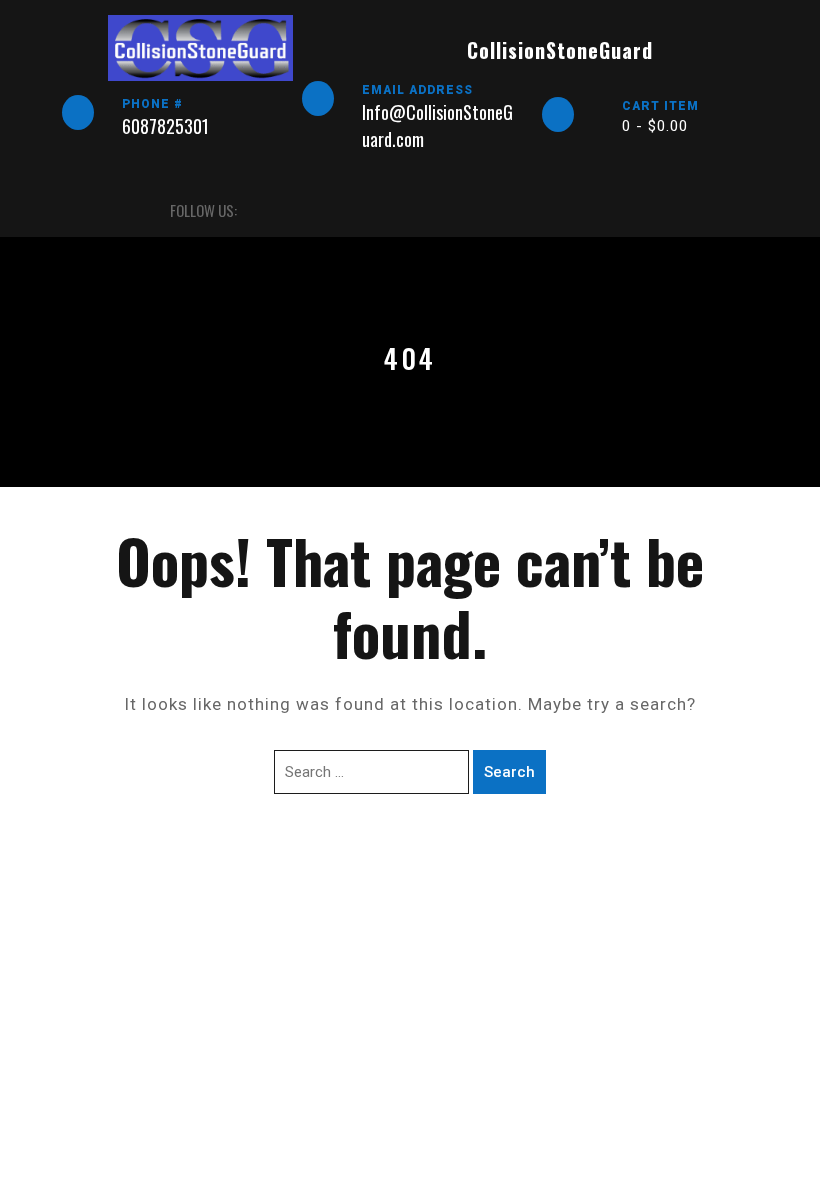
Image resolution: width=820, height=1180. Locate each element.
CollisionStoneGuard (560, 50)
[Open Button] (79, 210)
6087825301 (165, 126)
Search (509, 772)
